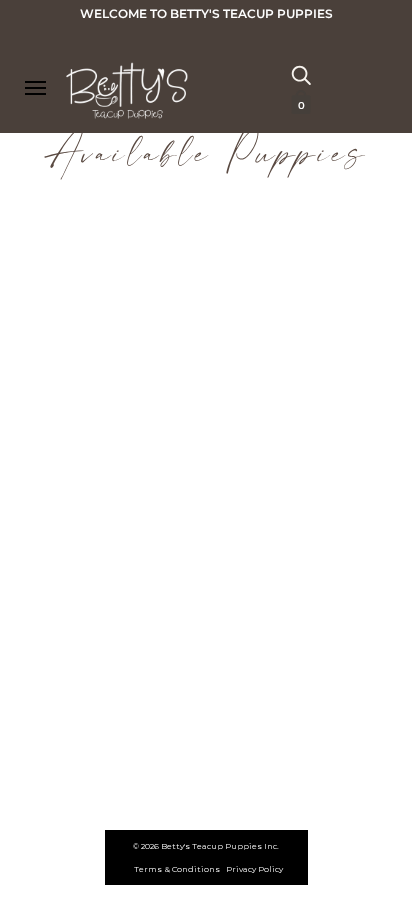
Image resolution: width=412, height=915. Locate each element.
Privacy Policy (254, 869)
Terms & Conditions (177, 869)
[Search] (301, 74)
